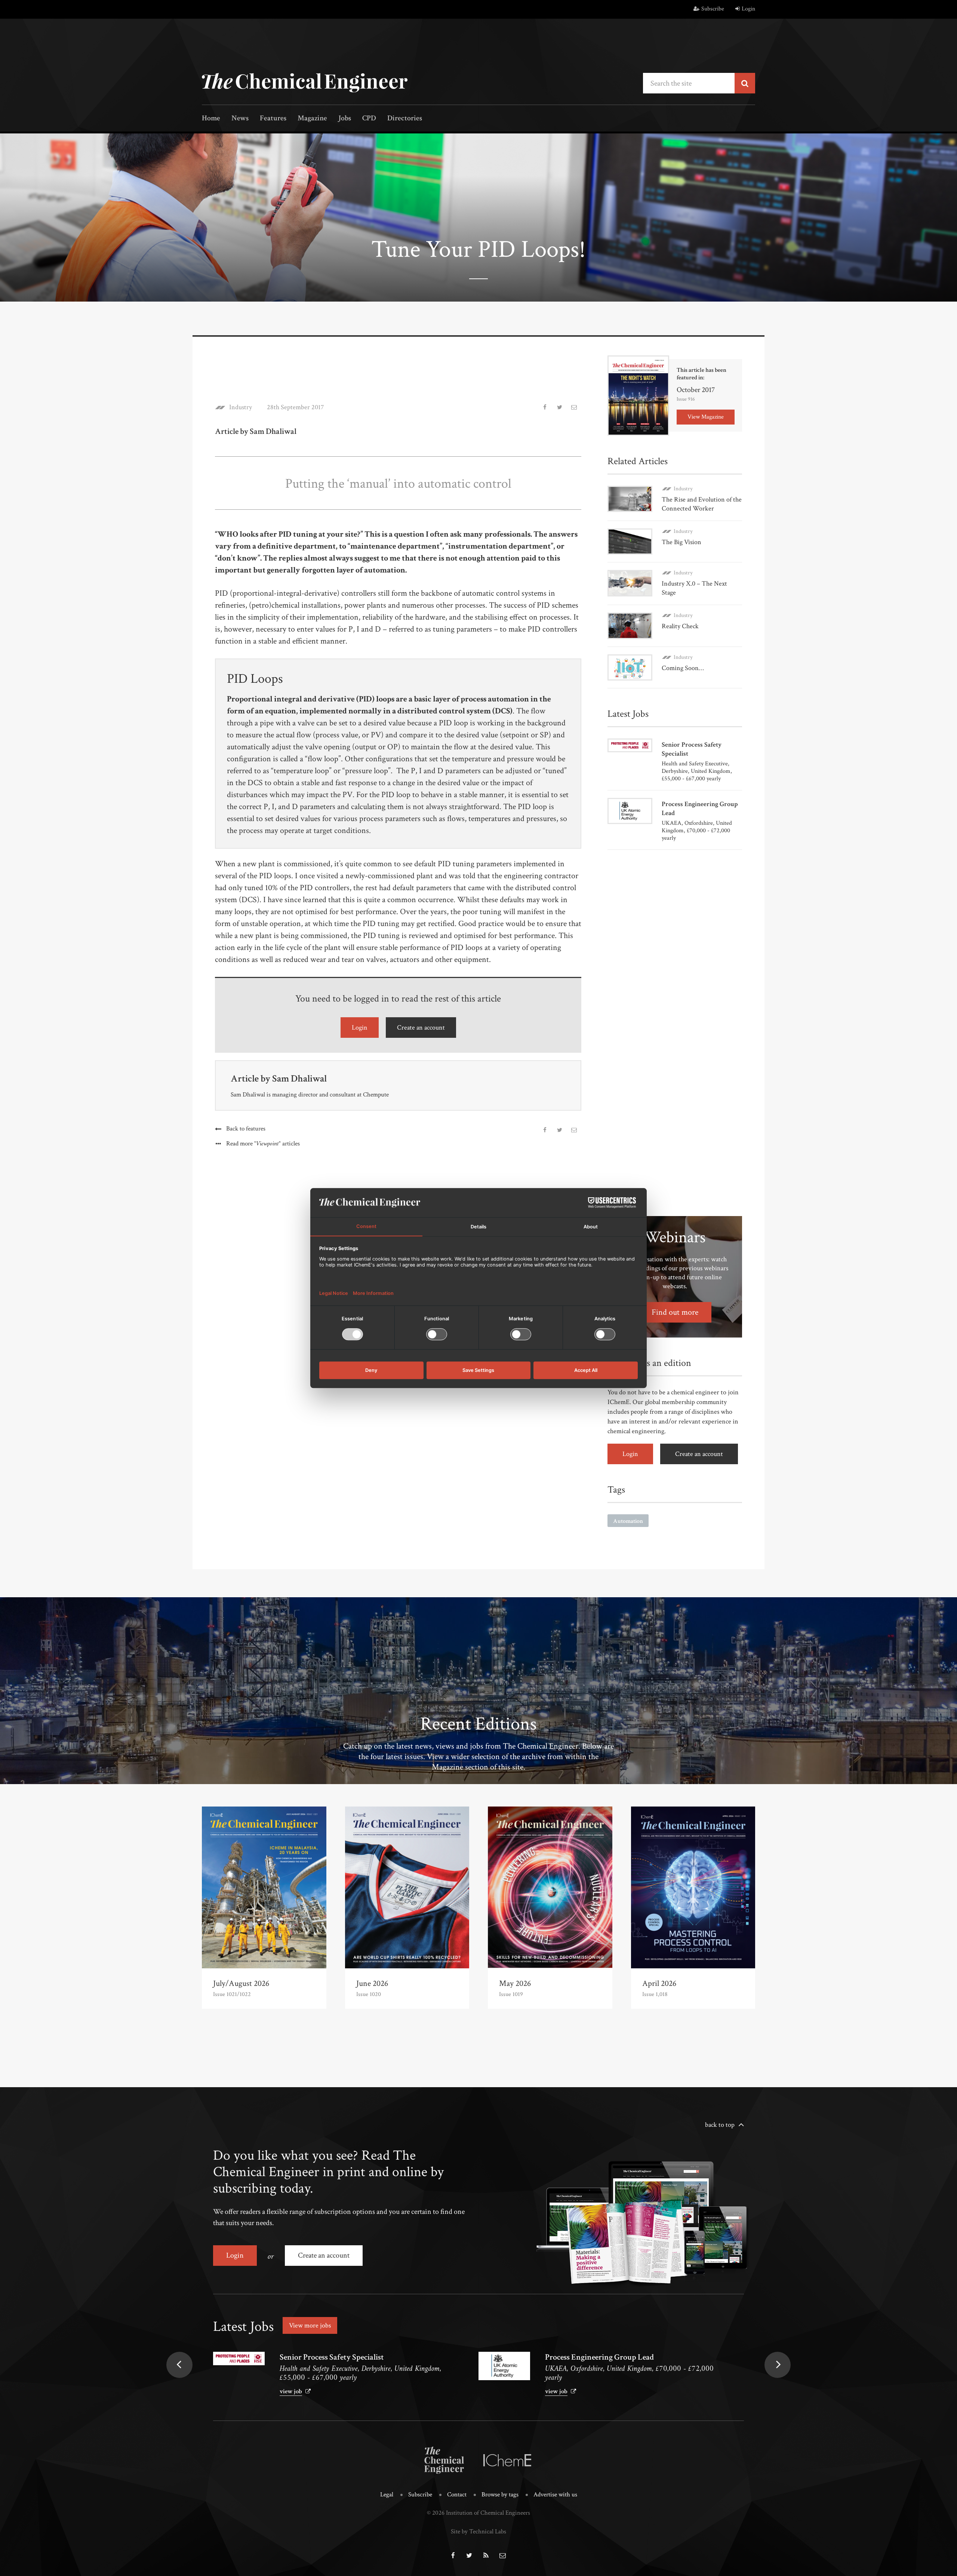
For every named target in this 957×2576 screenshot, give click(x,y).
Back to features (246, 1129)
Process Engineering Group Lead (599, 2357)
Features (273, 119)
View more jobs (310, 2325)
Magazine (312, 119)
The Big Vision (681, 542)
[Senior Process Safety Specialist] (239, 2358)
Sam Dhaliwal (299, 1079)
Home (211, 119)
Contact (457, 2495)
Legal (387, 2495)
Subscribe (713, 9)
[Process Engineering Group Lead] (504, 2366)
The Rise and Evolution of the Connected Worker (702, 504)
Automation (628, 1521)
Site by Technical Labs (478, 2532)
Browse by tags (500, 2495)
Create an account (421, 1028)
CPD (369, 119)
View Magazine (706, 417)
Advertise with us (555, 2495)
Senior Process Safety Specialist (332, 2357)
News (240, 119)
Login (748, 9)
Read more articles (263, 1144)
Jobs (345, 119)
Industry (241, 407)
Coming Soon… (683, 668)
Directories (405, 119)
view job (291, 2391)
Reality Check (680, 626)
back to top (720, 2125)
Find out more (675, 1312)
